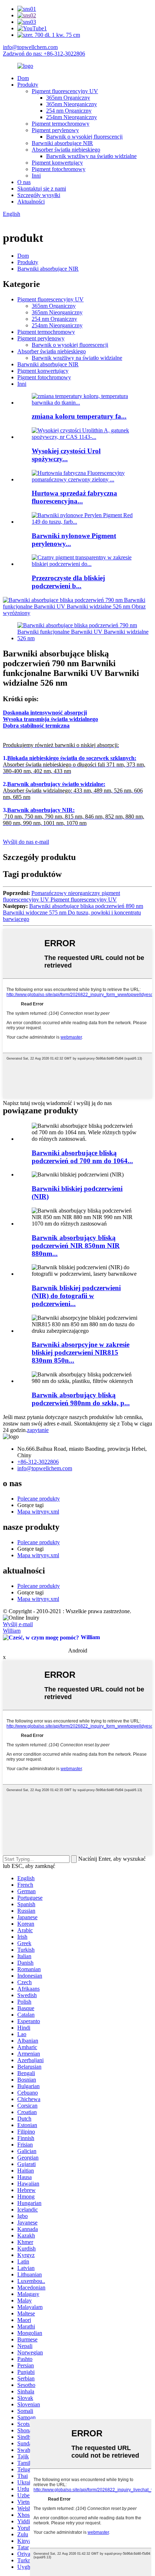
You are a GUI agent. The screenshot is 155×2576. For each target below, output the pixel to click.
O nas (24, 182)
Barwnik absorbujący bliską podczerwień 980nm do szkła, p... (81, 1399)
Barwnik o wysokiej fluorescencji (84, 137)
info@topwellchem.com (30, 47)
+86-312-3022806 (38, 1462)
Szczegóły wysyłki (39, 195)
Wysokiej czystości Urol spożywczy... (66, 455)
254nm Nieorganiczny (72, 117)
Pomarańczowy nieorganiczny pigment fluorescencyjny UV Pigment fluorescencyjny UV (61, 896)
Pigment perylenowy (55, 130)
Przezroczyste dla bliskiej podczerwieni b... (68, 582)
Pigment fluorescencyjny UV (65, 91)
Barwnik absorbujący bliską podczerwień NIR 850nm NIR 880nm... (76, 1246)
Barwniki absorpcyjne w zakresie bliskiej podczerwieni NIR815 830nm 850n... (81, 1352)
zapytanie (38, 1430)
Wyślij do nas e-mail (26, 842)
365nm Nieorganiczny (72, 104)
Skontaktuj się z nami (42, 189)
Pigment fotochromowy (59, 169)
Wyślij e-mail (18, 1624)
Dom (23, 78)
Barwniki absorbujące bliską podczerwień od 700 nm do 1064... (82, 1157)
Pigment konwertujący (57, 163)
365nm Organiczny (68, 98)
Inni (36, 176)
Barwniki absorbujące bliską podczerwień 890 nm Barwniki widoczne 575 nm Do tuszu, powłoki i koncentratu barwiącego (73, 912)
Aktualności (31, 202)
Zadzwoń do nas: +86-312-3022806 (44, 54)
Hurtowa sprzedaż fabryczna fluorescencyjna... (74, 497)
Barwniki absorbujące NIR (62, 143)
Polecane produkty (39, 1499)
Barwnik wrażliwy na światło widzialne (91, 156)
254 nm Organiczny (69, 111)
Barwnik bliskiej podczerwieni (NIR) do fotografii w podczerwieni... (76, 1296)
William (12, 1631)
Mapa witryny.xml (38, 1512)
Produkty (28, 85)
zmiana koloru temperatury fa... (79, 416)
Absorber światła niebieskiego (66, 150)
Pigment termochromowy (61, 124)
